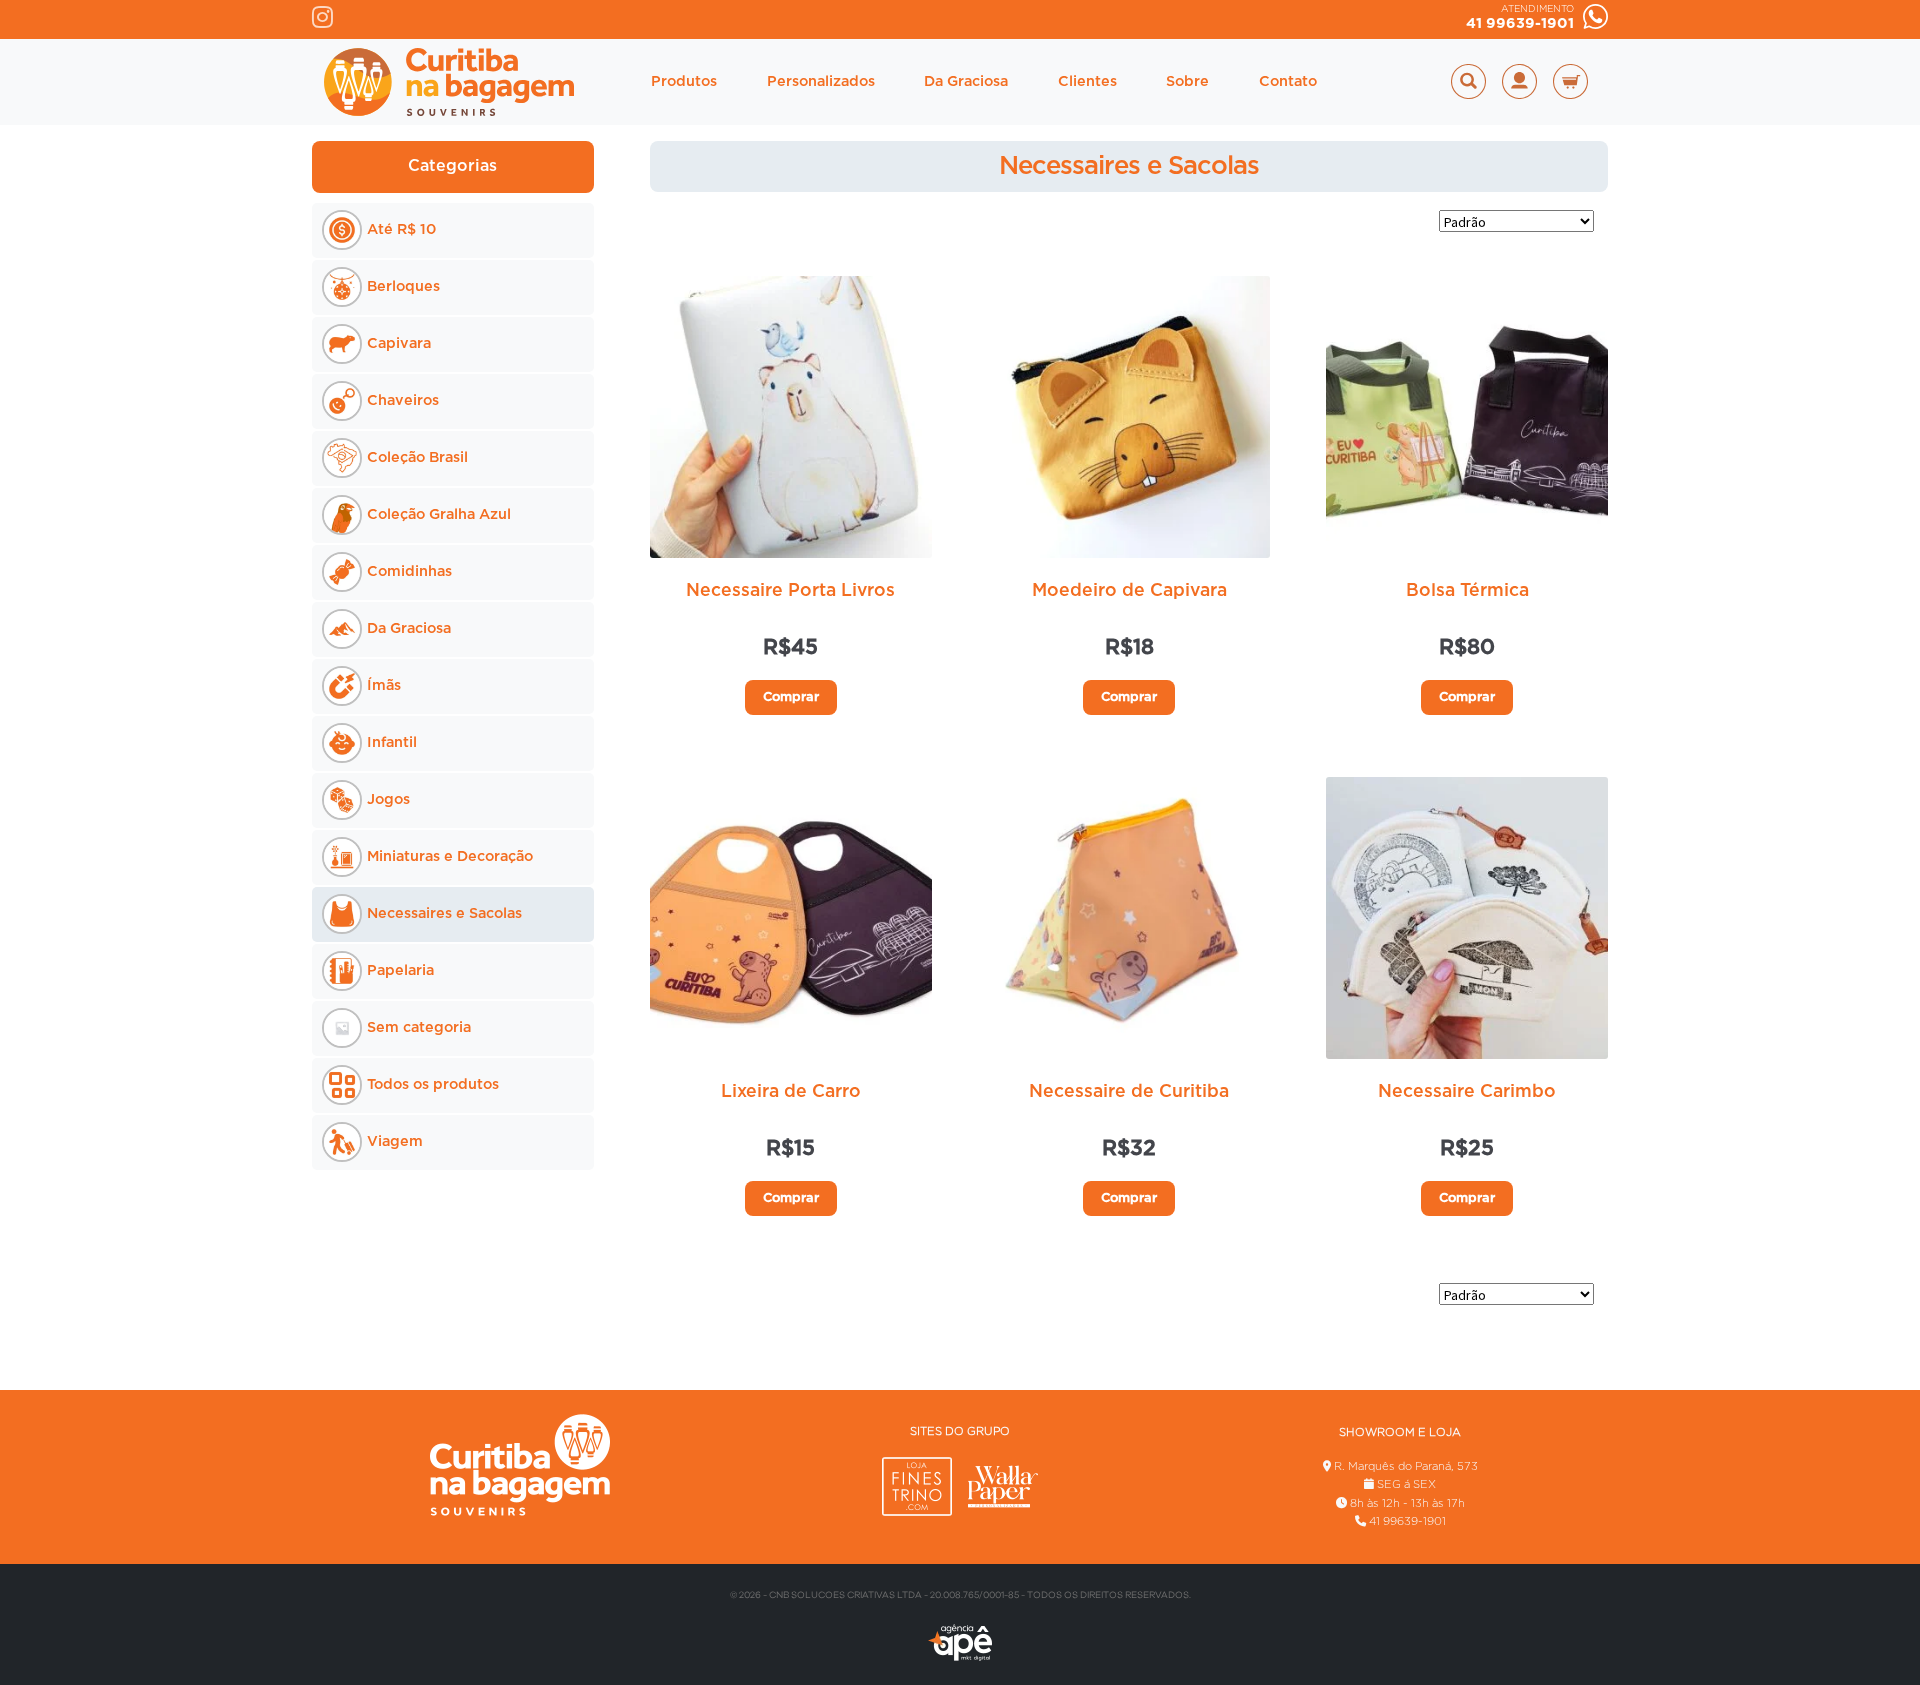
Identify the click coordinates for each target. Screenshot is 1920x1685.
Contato (1288, 81)
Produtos (684, 81)
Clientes (1087, 81)
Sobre (1187, 81)
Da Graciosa (966, 81)
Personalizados (821, 81)
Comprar (791, 697)
